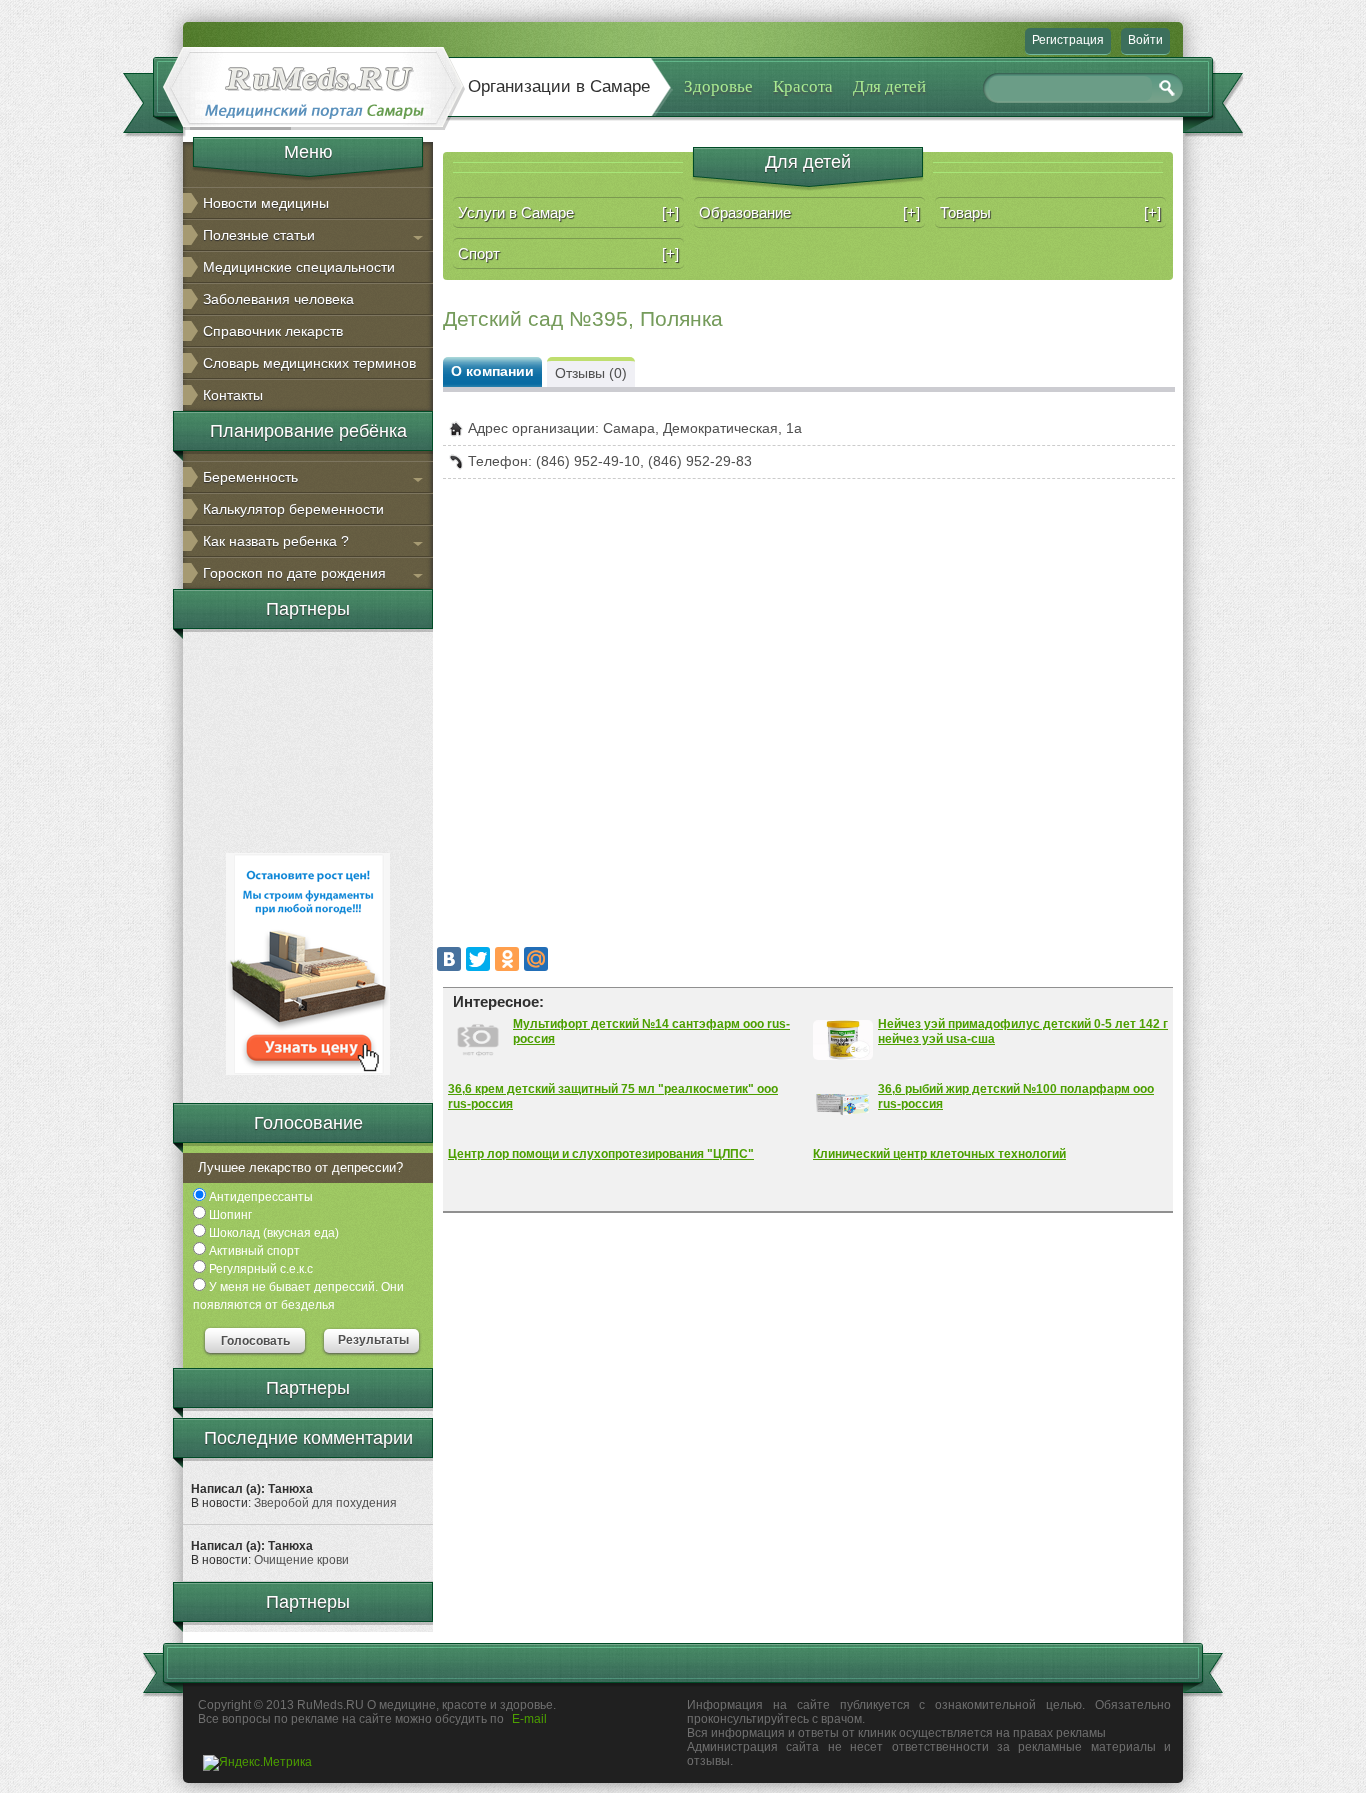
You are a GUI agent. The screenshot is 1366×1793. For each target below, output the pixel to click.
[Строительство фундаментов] (308, 1071)
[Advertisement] (308, 739)
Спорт (568, 253)
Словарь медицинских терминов (309, 363)
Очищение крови (301, 1560)
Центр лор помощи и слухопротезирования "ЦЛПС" (601, 1154)
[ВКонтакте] (449, 959)
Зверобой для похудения (325, 1503)
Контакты (233, 395)
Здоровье (718, 86)
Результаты (373, 1340)
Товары (1050, 212)
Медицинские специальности (299, 267)
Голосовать (255, 1341)
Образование (809, 212)
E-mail (529, 1719)
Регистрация (1068, 40)
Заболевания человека (278, 299)
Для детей (889, 86)
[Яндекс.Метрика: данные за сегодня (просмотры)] (257, 1763)
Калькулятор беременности (293, 509)
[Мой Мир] (536, 959)
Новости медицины (266, 203)
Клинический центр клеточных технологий (939, 1154)
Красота (803, 86)
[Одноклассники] (507, 959)
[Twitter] (478, 959)
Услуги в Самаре (568, 212)
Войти (1145, 40)
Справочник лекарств (273, 331)
